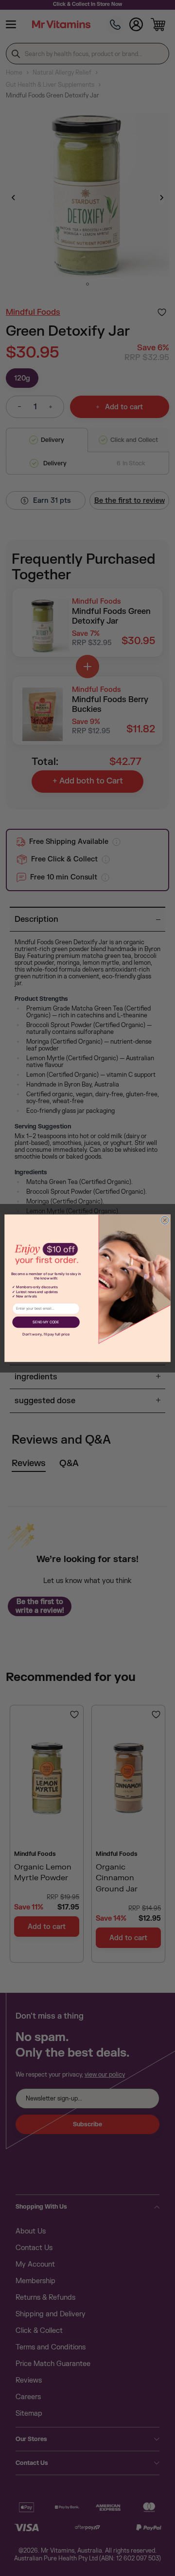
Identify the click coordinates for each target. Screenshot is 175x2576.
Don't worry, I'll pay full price (46, 1334)
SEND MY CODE (46, 1322)
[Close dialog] (165, 1220)
